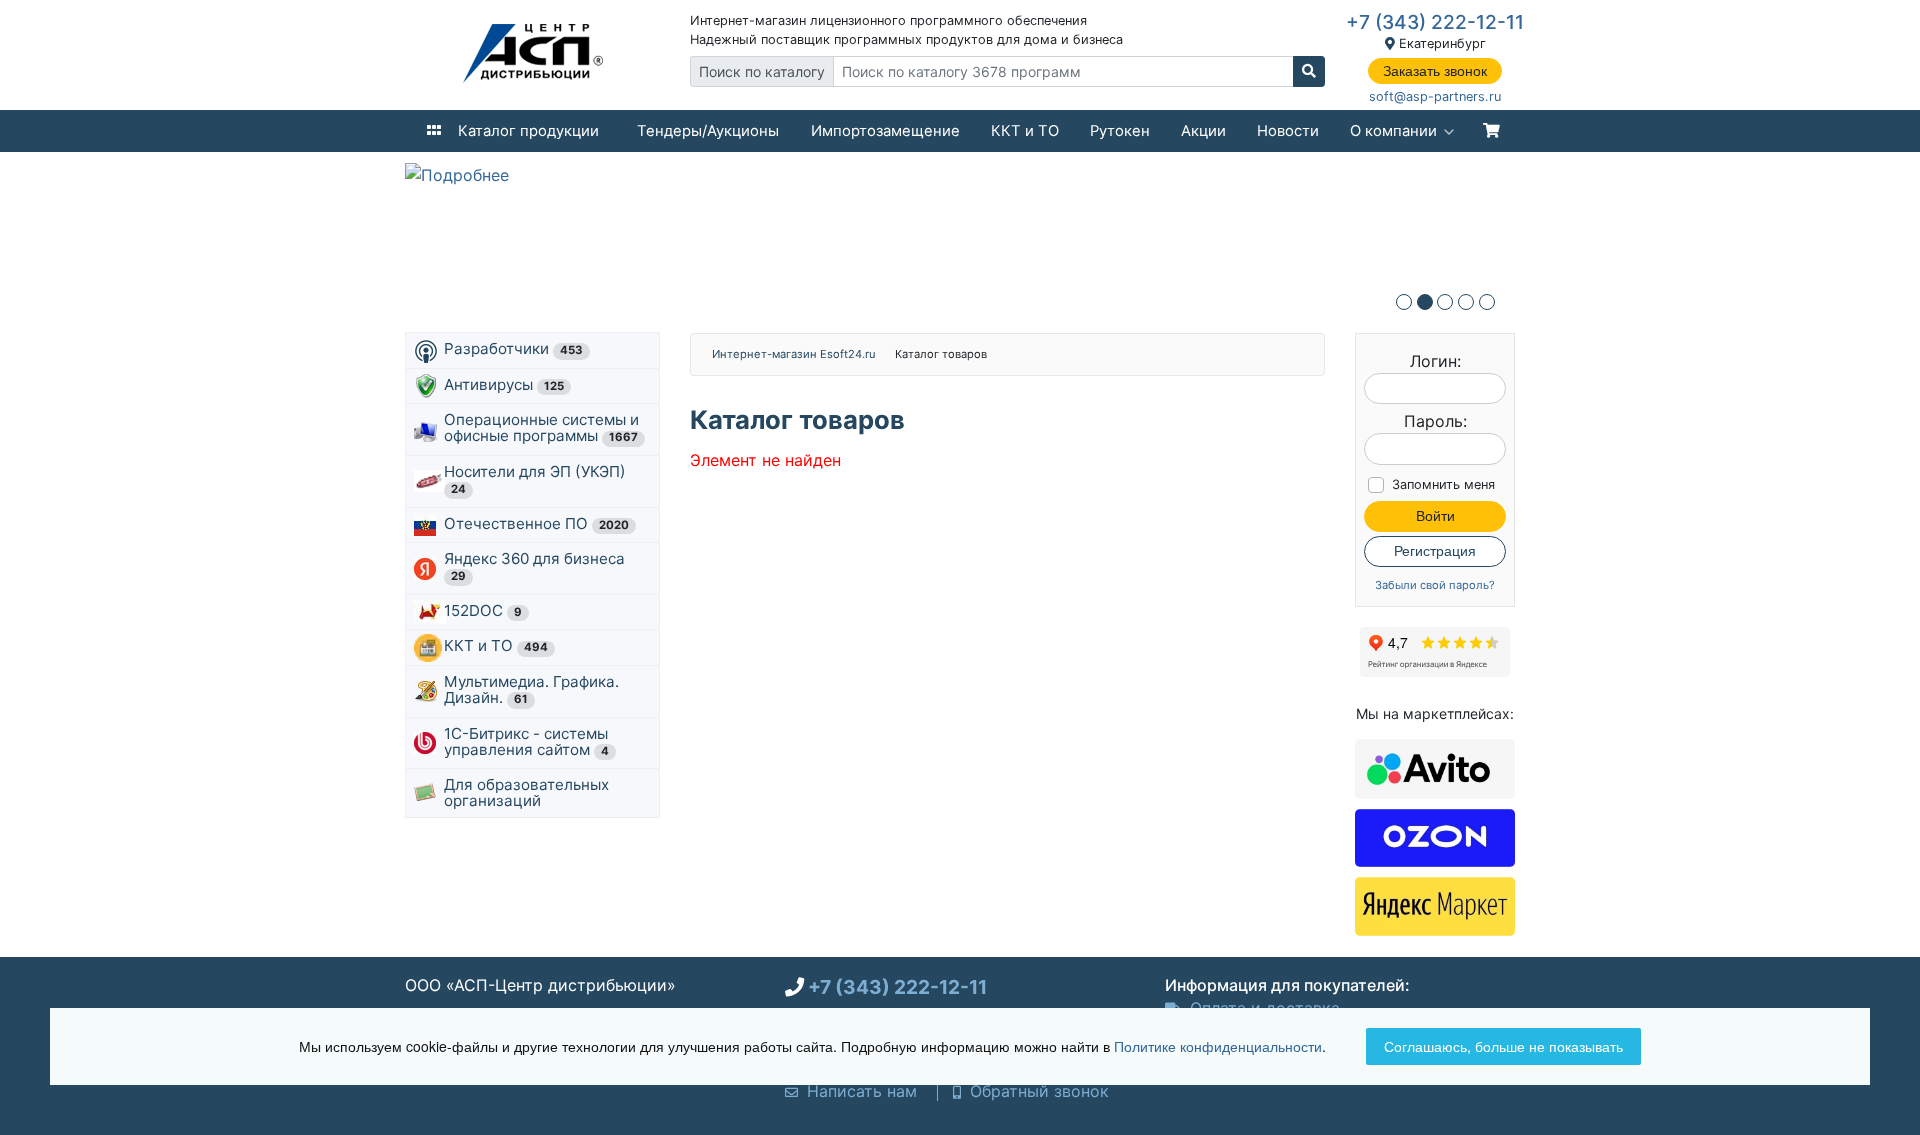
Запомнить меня (1443, 484)
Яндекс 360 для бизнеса (536, 566)
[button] (1404, 302)
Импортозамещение (885, 131)
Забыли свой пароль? (1435, 585)
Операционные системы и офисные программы (541, 427)
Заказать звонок (1435, 71)
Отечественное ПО (536, 523)
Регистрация (1435, 551)
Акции (1203, 131)
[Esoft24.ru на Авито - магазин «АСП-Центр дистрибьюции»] (1435, 767)
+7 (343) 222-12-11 (1435, 22)
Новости (1288, 131)
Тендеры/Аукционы (708, 131)
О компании (1393, 131)
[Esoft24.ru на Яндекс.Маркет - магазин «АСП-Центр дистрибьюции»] (1435, 905)
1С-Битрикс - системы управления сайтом (526, 741)
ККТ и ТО (1025, 131)
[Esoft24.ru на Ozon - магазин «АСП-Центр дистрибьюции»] (1435, 836)
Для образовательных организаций (526, 792)
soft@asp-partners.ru (1435, 96)
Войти (1435, 516)
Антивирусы (504, 384)
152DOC (483, 610)
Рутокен (1120, 131)
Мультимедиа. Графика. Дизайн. (531, 689)
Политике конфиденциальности (1218, 1046)
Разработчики (513, 348)
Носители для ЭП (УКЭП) (537, 479)
